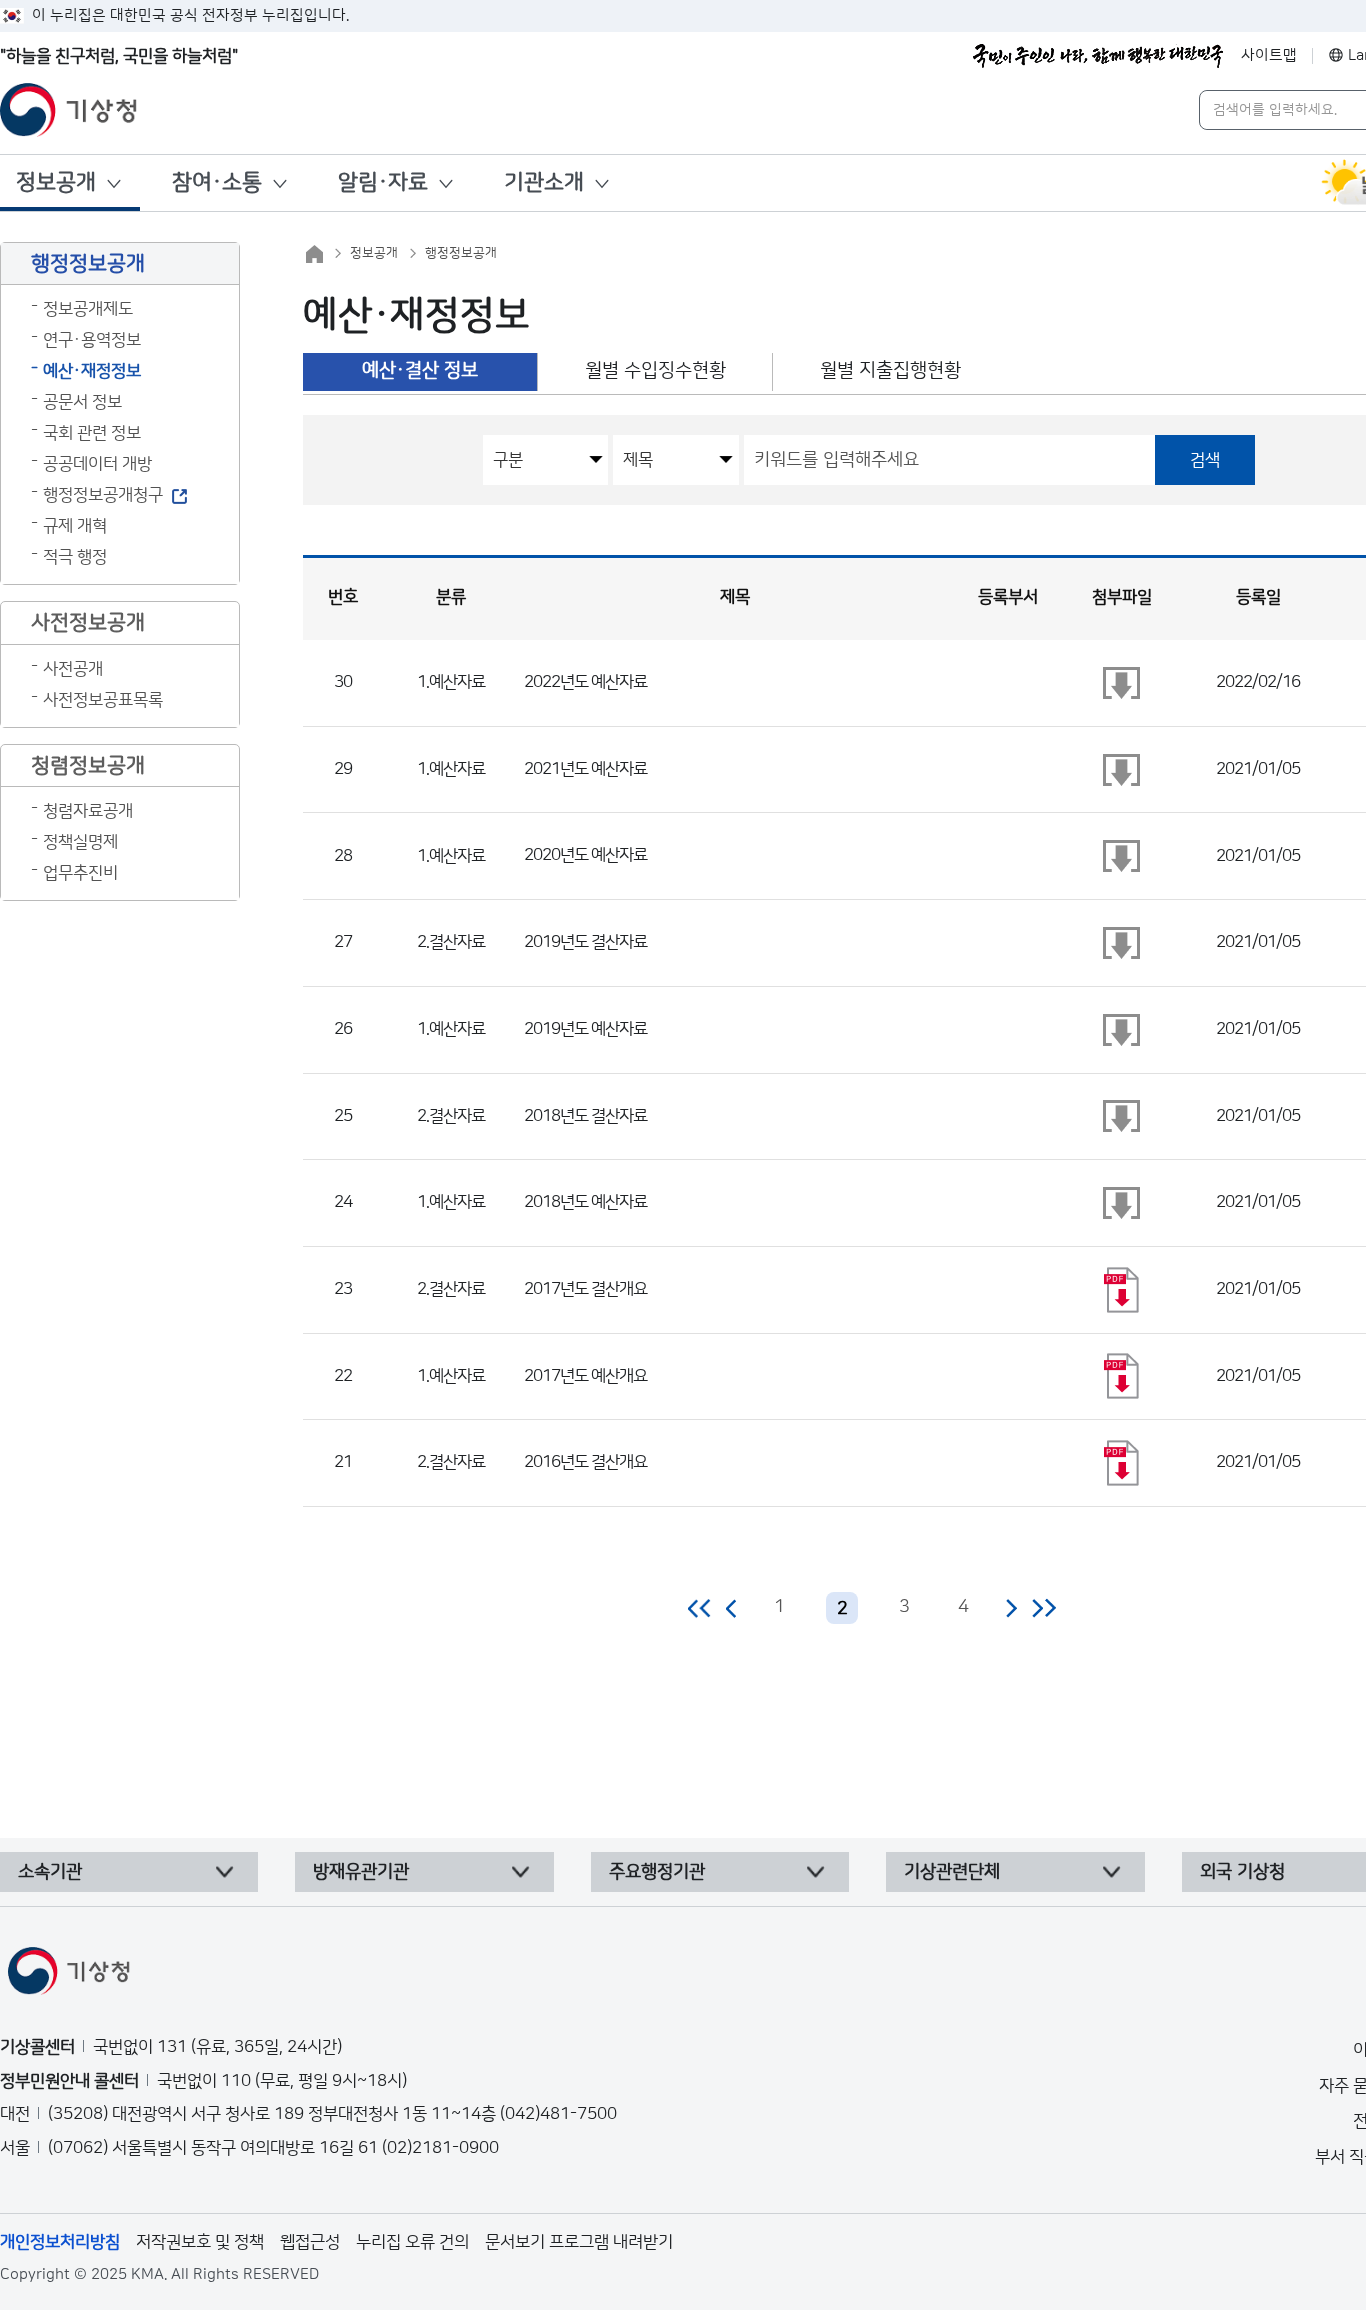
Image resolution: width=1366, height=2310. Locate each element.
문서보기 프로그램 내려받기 (579, 2242)
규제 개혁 (75, 526)
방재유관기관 (361, 1872)
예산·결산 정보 (420, 370)
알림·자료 (383, 182)
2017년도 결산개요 (585, 1289)
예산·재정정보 (92, 371)
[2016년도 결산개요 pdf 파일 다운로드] (1122, 1463)
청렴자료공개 (88, 811)
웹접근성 (310, 2242)
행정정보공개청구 (103, 495)
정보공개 (56, 182)
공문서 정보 (82, 402)
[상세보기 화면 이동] (1122, 683)
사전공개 (73, 669)
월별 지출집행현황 (890, 370)
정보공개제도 (88, 309)
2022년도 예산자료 (585, 682)
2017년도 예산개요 (585, 1376)
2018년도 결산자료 (585, 1116)
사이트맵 (1269, 55)
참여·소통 (217, 182)
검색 (1205, 460)
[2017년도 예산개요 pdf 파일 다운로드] (1122, 1376)
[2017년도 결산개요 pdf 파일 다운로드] (1122, 1290)
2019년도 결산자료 (585, 942)
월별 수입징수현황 (655, 370)
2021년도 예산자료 (585, 769)
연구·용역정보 (92, 340)
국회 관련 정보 (92, 433)
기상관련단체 (952, 1872)
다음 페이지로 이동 (1011, 1608)
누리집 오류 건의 (412, 2242)
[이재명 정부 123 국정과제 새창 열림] (1098, 56)
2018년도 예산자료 (585, 1202)
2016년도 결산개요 (585, 1462)
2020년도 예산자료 (585, 855)
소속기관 (50, 1872)
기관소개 (544, 182)
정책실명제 (80, 842)
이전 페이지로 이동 (732, 1608)
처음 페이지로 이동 (700, 1608)
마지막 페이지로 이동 (1043, 1608)
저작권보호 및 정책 (200, 2242)
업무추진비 (80, 873)
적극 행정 (75, 557)
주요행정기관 (657, 1872)
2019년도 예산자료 (585, 1029)
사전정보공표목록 (103, 700)
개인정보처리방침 (60, 2242)
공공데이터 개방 (97, 464)
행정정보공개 (461, 253)
